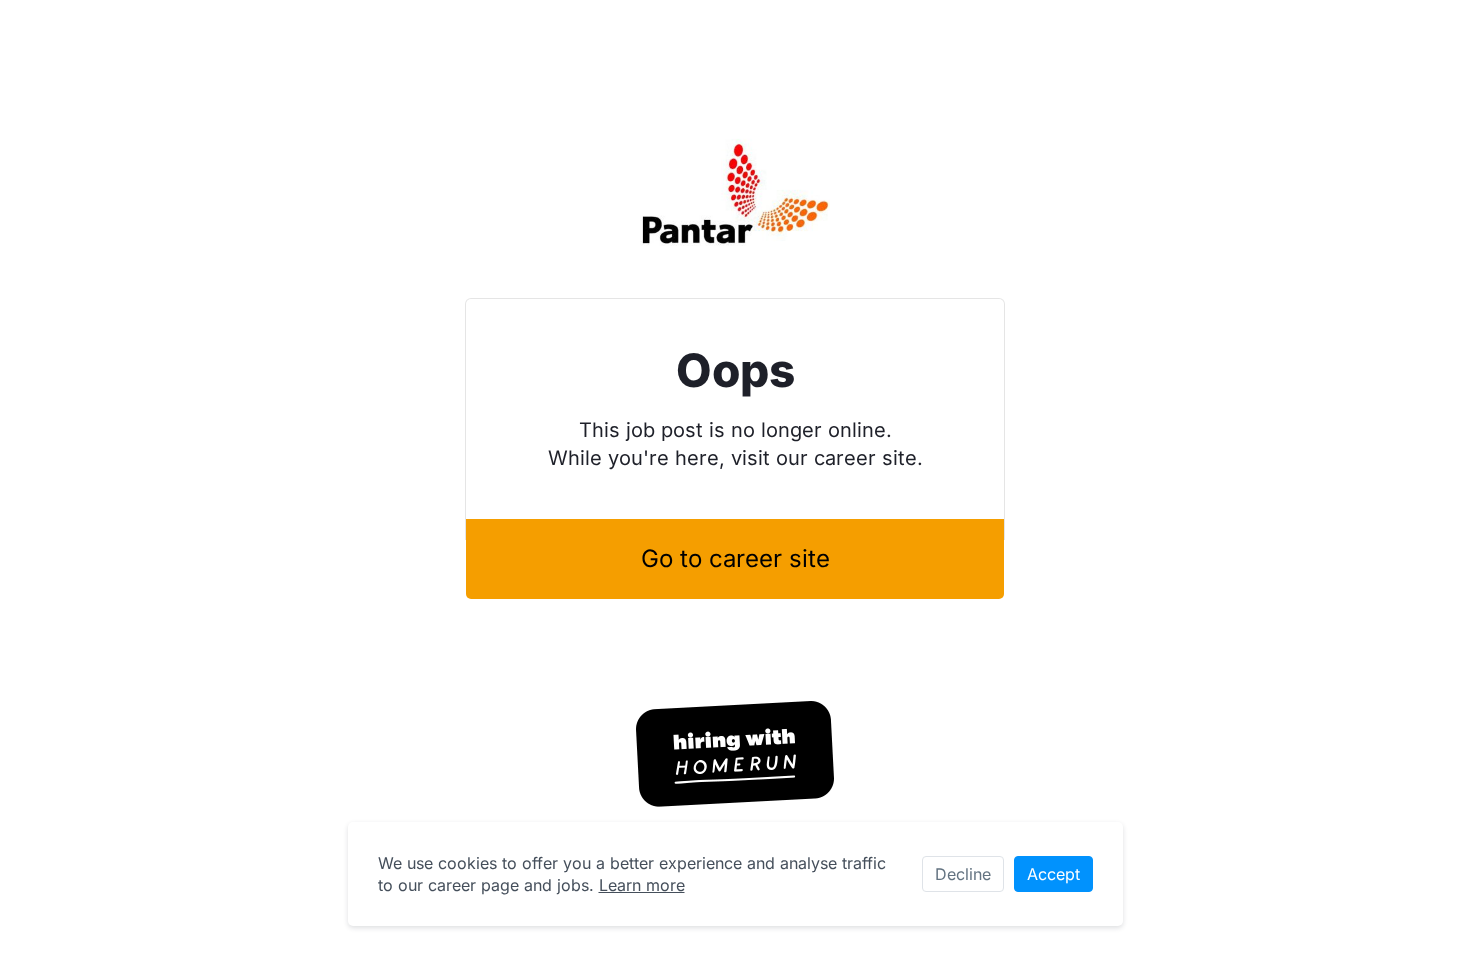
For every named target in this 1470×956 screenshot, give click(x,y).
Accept (1053, 874)
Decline (963, 874)
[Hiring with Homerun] (735, 754)
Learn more (642, 885)
